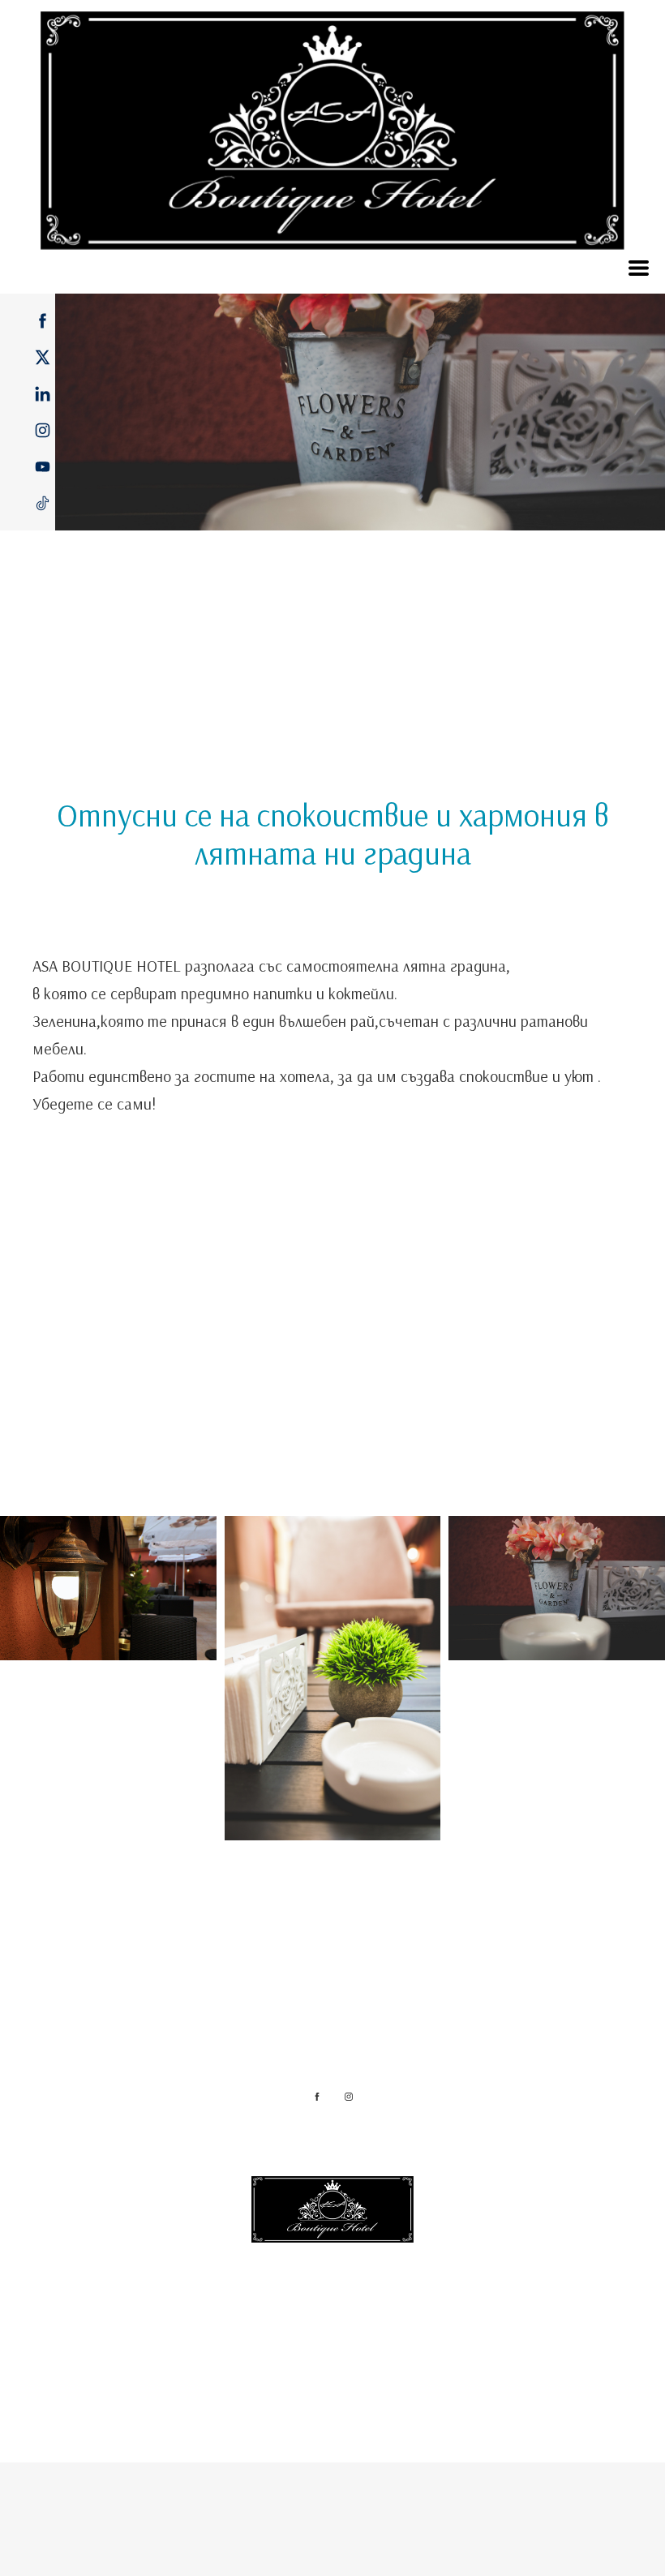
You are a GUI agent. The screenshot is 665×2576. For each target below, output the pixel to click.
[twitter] (43, 357)
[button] (639, 268)
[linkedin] (43, 394)
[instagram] (43, 430)
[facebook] (43, 321)
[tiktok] (43, 503)
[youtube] (43, 467)
